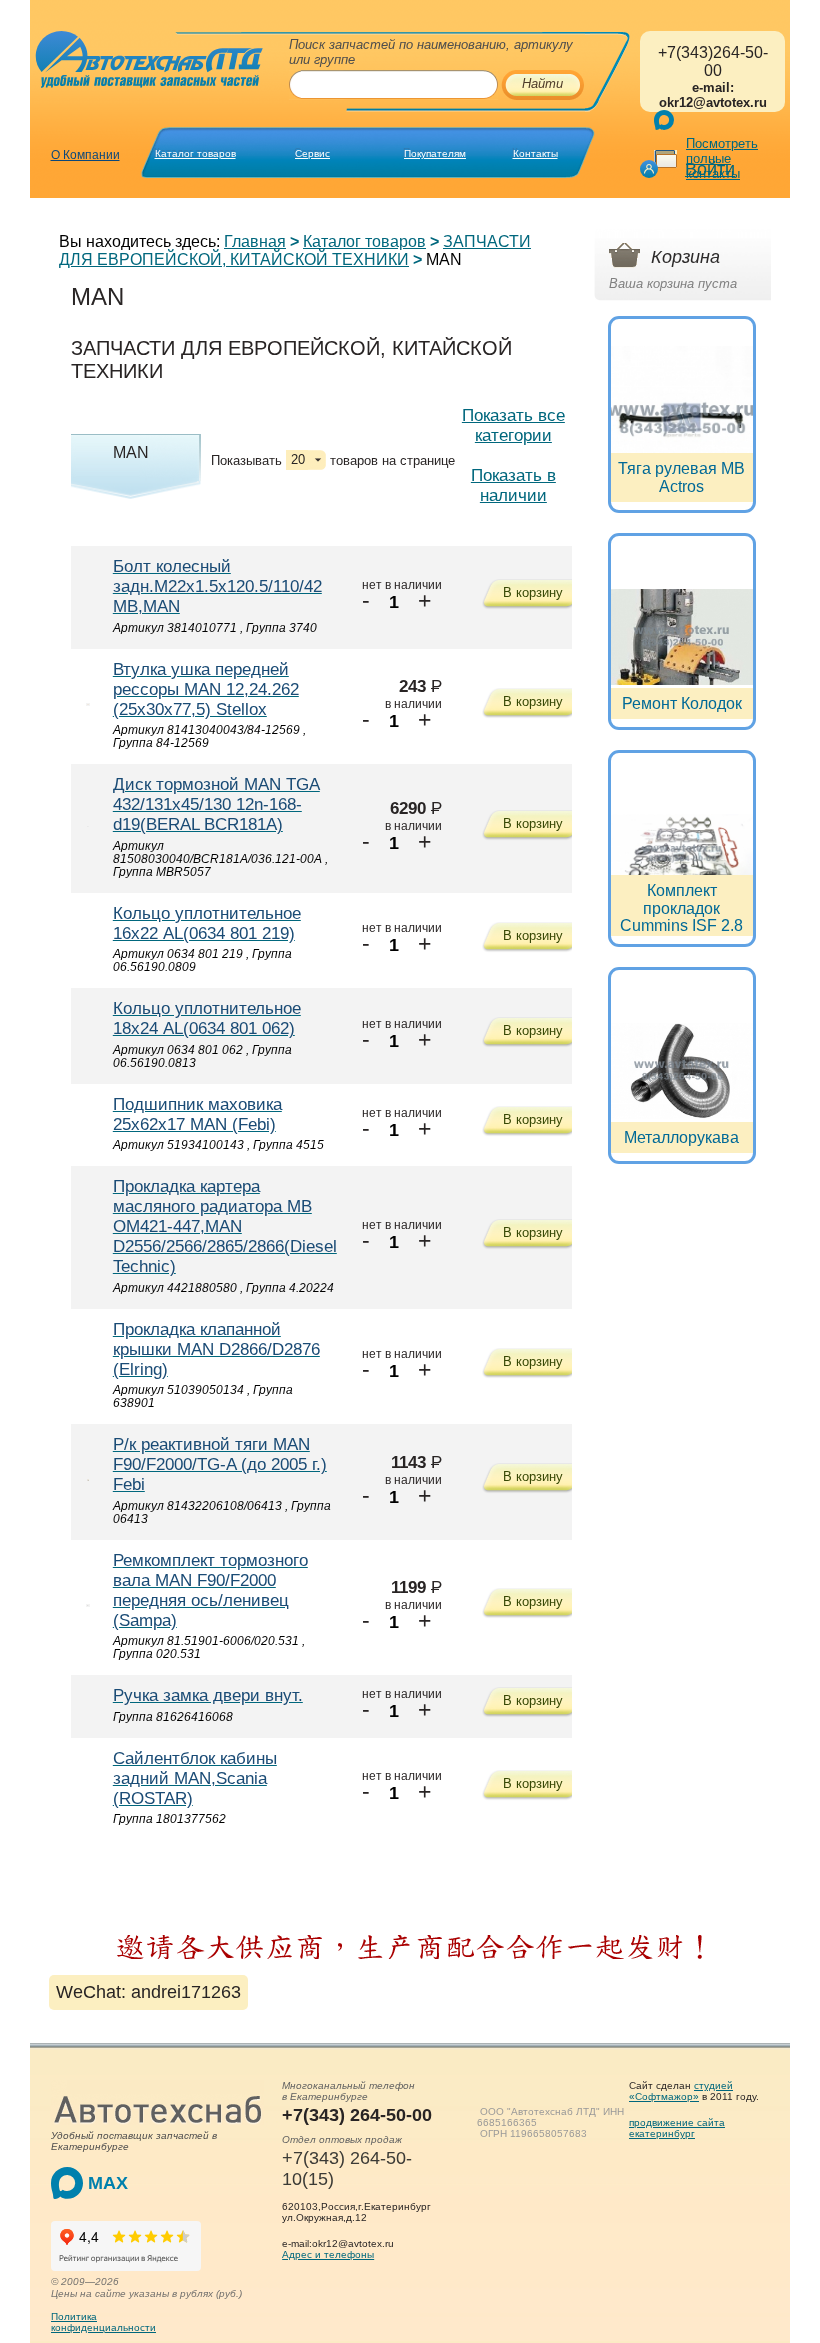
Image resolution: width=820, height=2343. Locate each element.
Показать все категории (513, 425)
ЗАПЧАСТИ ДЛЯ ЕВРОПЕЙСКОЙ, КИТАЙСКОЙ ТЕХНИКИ (295, 250)
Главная (255, 241)
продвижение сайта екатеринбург (677, 2128)
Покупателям (435, 153)
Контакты (535, 153)
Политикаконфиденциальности (103, 2322)
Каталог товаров (195, 153)
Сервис (312, 153)
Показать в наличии (513, 485)
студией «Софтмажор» (681, 2091)
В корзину (533, 592)
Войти (710, 169)
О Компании (85, 155)
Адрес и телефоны (328, 2254)
